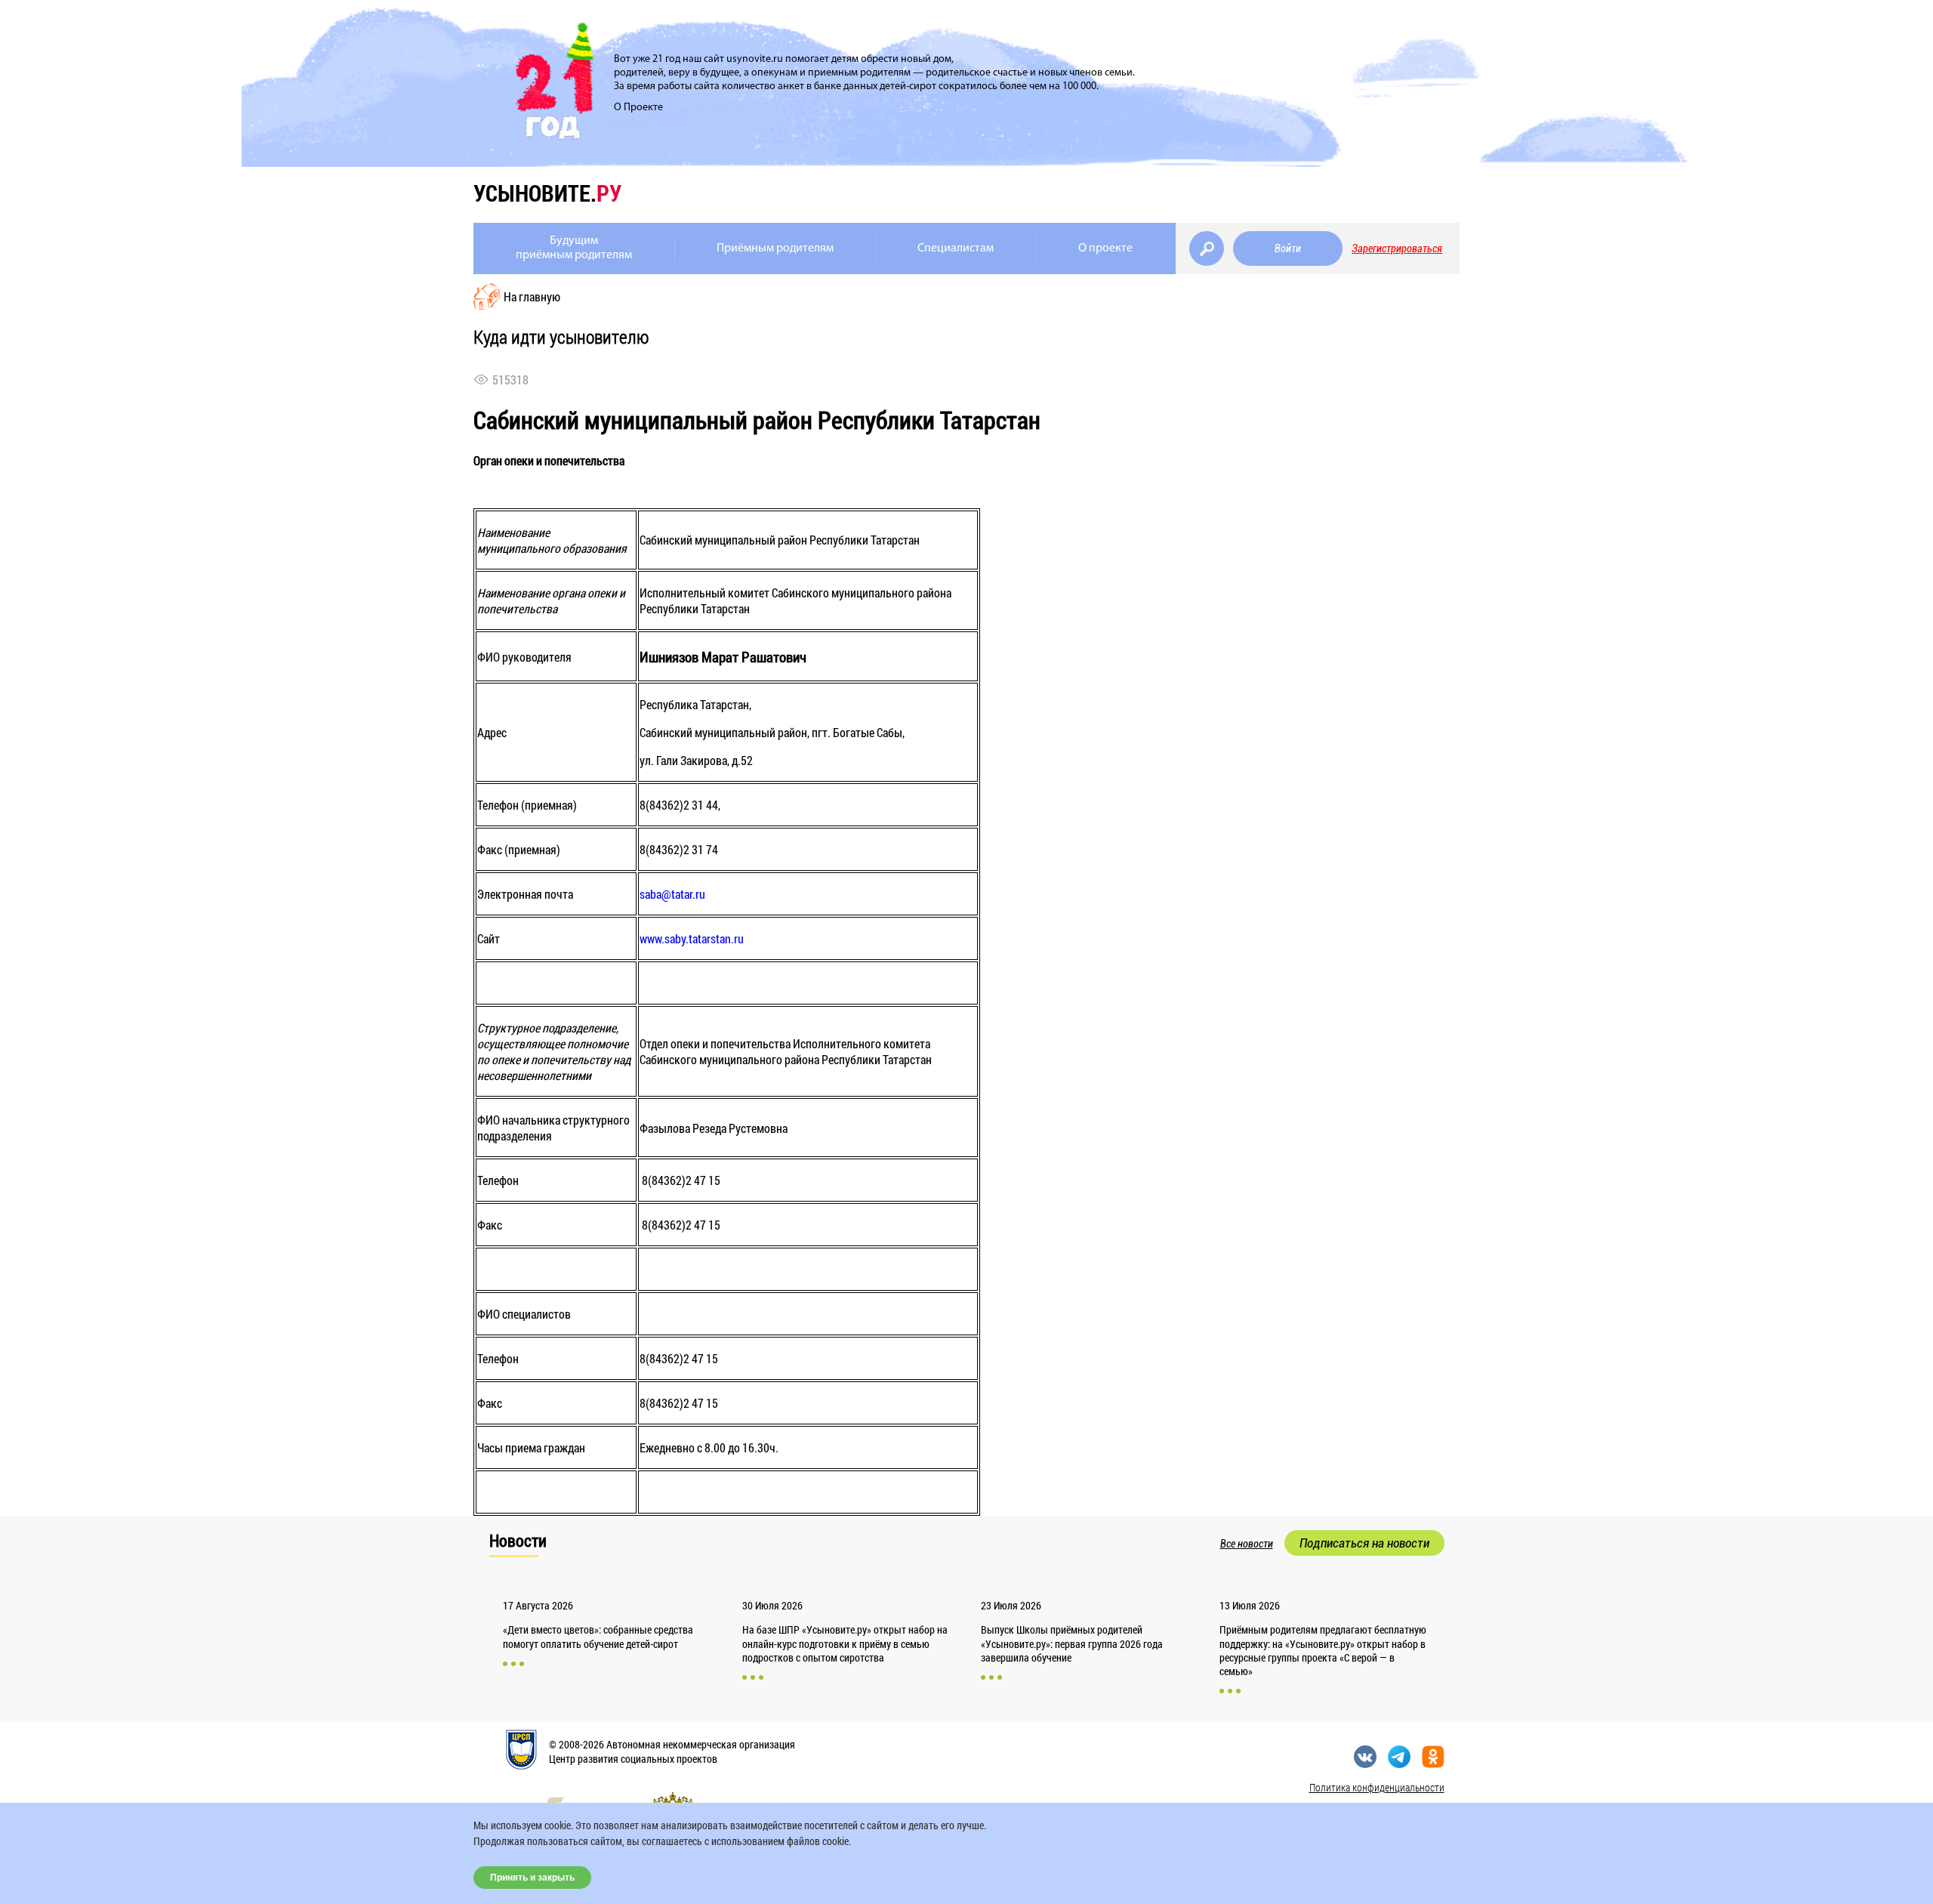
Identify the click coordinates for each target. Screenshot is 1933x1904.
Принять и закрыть (532, 1878)
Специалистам (956, 248)
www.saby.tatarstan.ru (692, 938)
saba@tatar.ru (672, 894)
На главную (532, 296)
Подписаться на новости (1364, 1543)
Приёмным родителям (775, 248)
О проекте (1105, 248)
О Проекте (638, 108)
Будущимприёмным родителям (574, 248)
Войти (1288, 248)
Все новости (1247, 1544)
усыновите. (547, 193)
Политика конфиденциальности (1377, 1787)
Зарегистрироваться (1397, 248)
